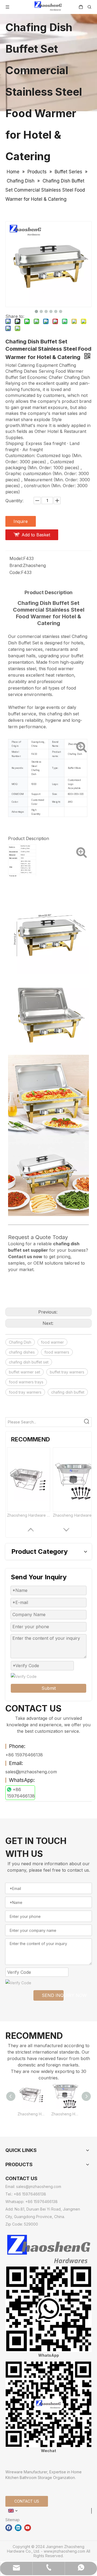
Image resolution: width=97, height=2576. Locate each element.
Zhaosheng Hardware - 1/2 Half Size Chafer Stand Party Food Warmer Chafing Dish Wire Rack (74, 1515)
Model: (16, 558)
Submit (49, 1688)
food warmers (57, 1352)
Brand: (16, 565)
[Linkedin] (18, 2528)
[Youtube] (28, 2528)
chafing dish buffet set (29, 1362)
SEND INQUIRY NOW (53, 1995)
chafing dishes (22, 1352)
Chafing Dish (20, 1342)
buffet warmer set (25, 1372)
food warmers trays (26, 1382)
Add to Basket (36, 535)
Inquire (21, 521)
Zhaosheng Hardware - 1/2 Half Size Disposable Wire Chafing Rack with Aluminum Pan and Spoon (29, 1515)
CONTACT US (27, 2501)
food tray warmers (25, 1392)
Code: (15, 572)
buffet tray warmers (67, 1372)
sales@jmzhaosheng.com (31, 1772)
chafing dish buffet (68, 1392)
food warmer (52, 1342)
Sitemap (13, 2520)
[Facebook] (9, 2528)
